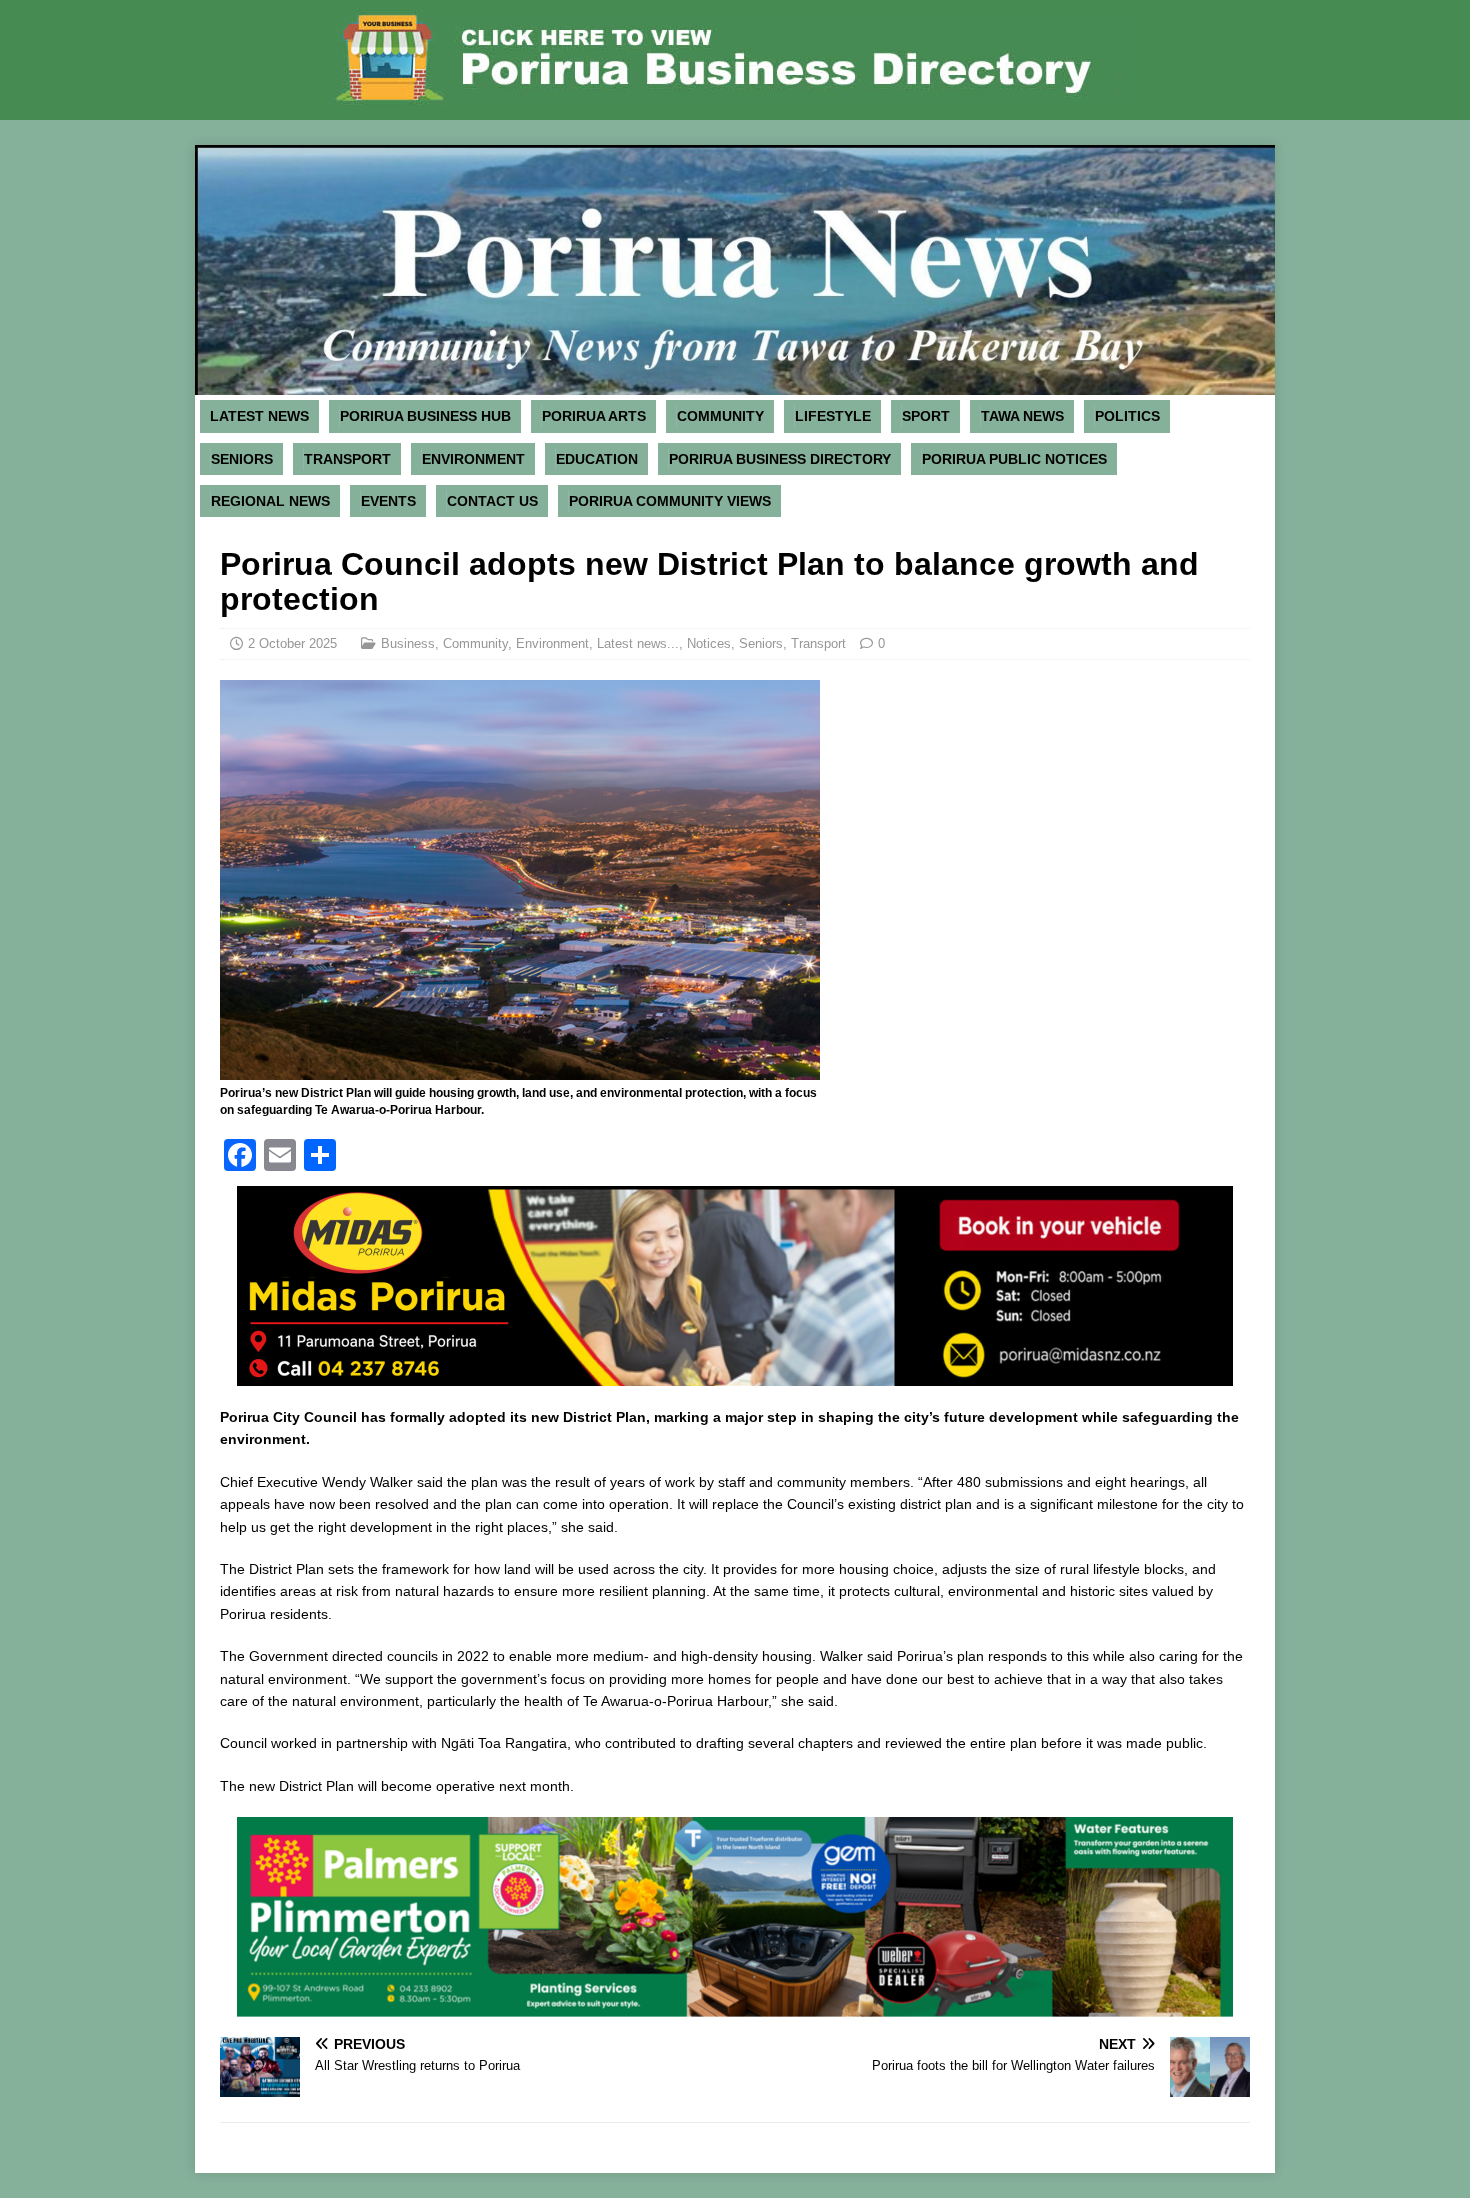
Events (388, 501)
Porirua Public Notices (1014, 459)
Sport (926, 416)
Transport (347, 459)
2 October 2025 (292, 643)
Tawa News (1022, 416)
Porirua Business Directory (780, 459)
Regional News (270, 501)
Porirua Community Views (670, 501)
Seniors (242, 459)
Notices (709, 643)
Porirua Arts (594, 416)
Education (597, 459)
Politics (1127, 416)
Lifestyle (833, 416)
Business (408, 643)
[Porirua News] (735, 384)
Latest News (259, 416)
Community (720, 416)
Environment (473, 459)
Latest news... (638, 643)
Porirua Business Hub (425, 416)
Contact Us (492, 501)
